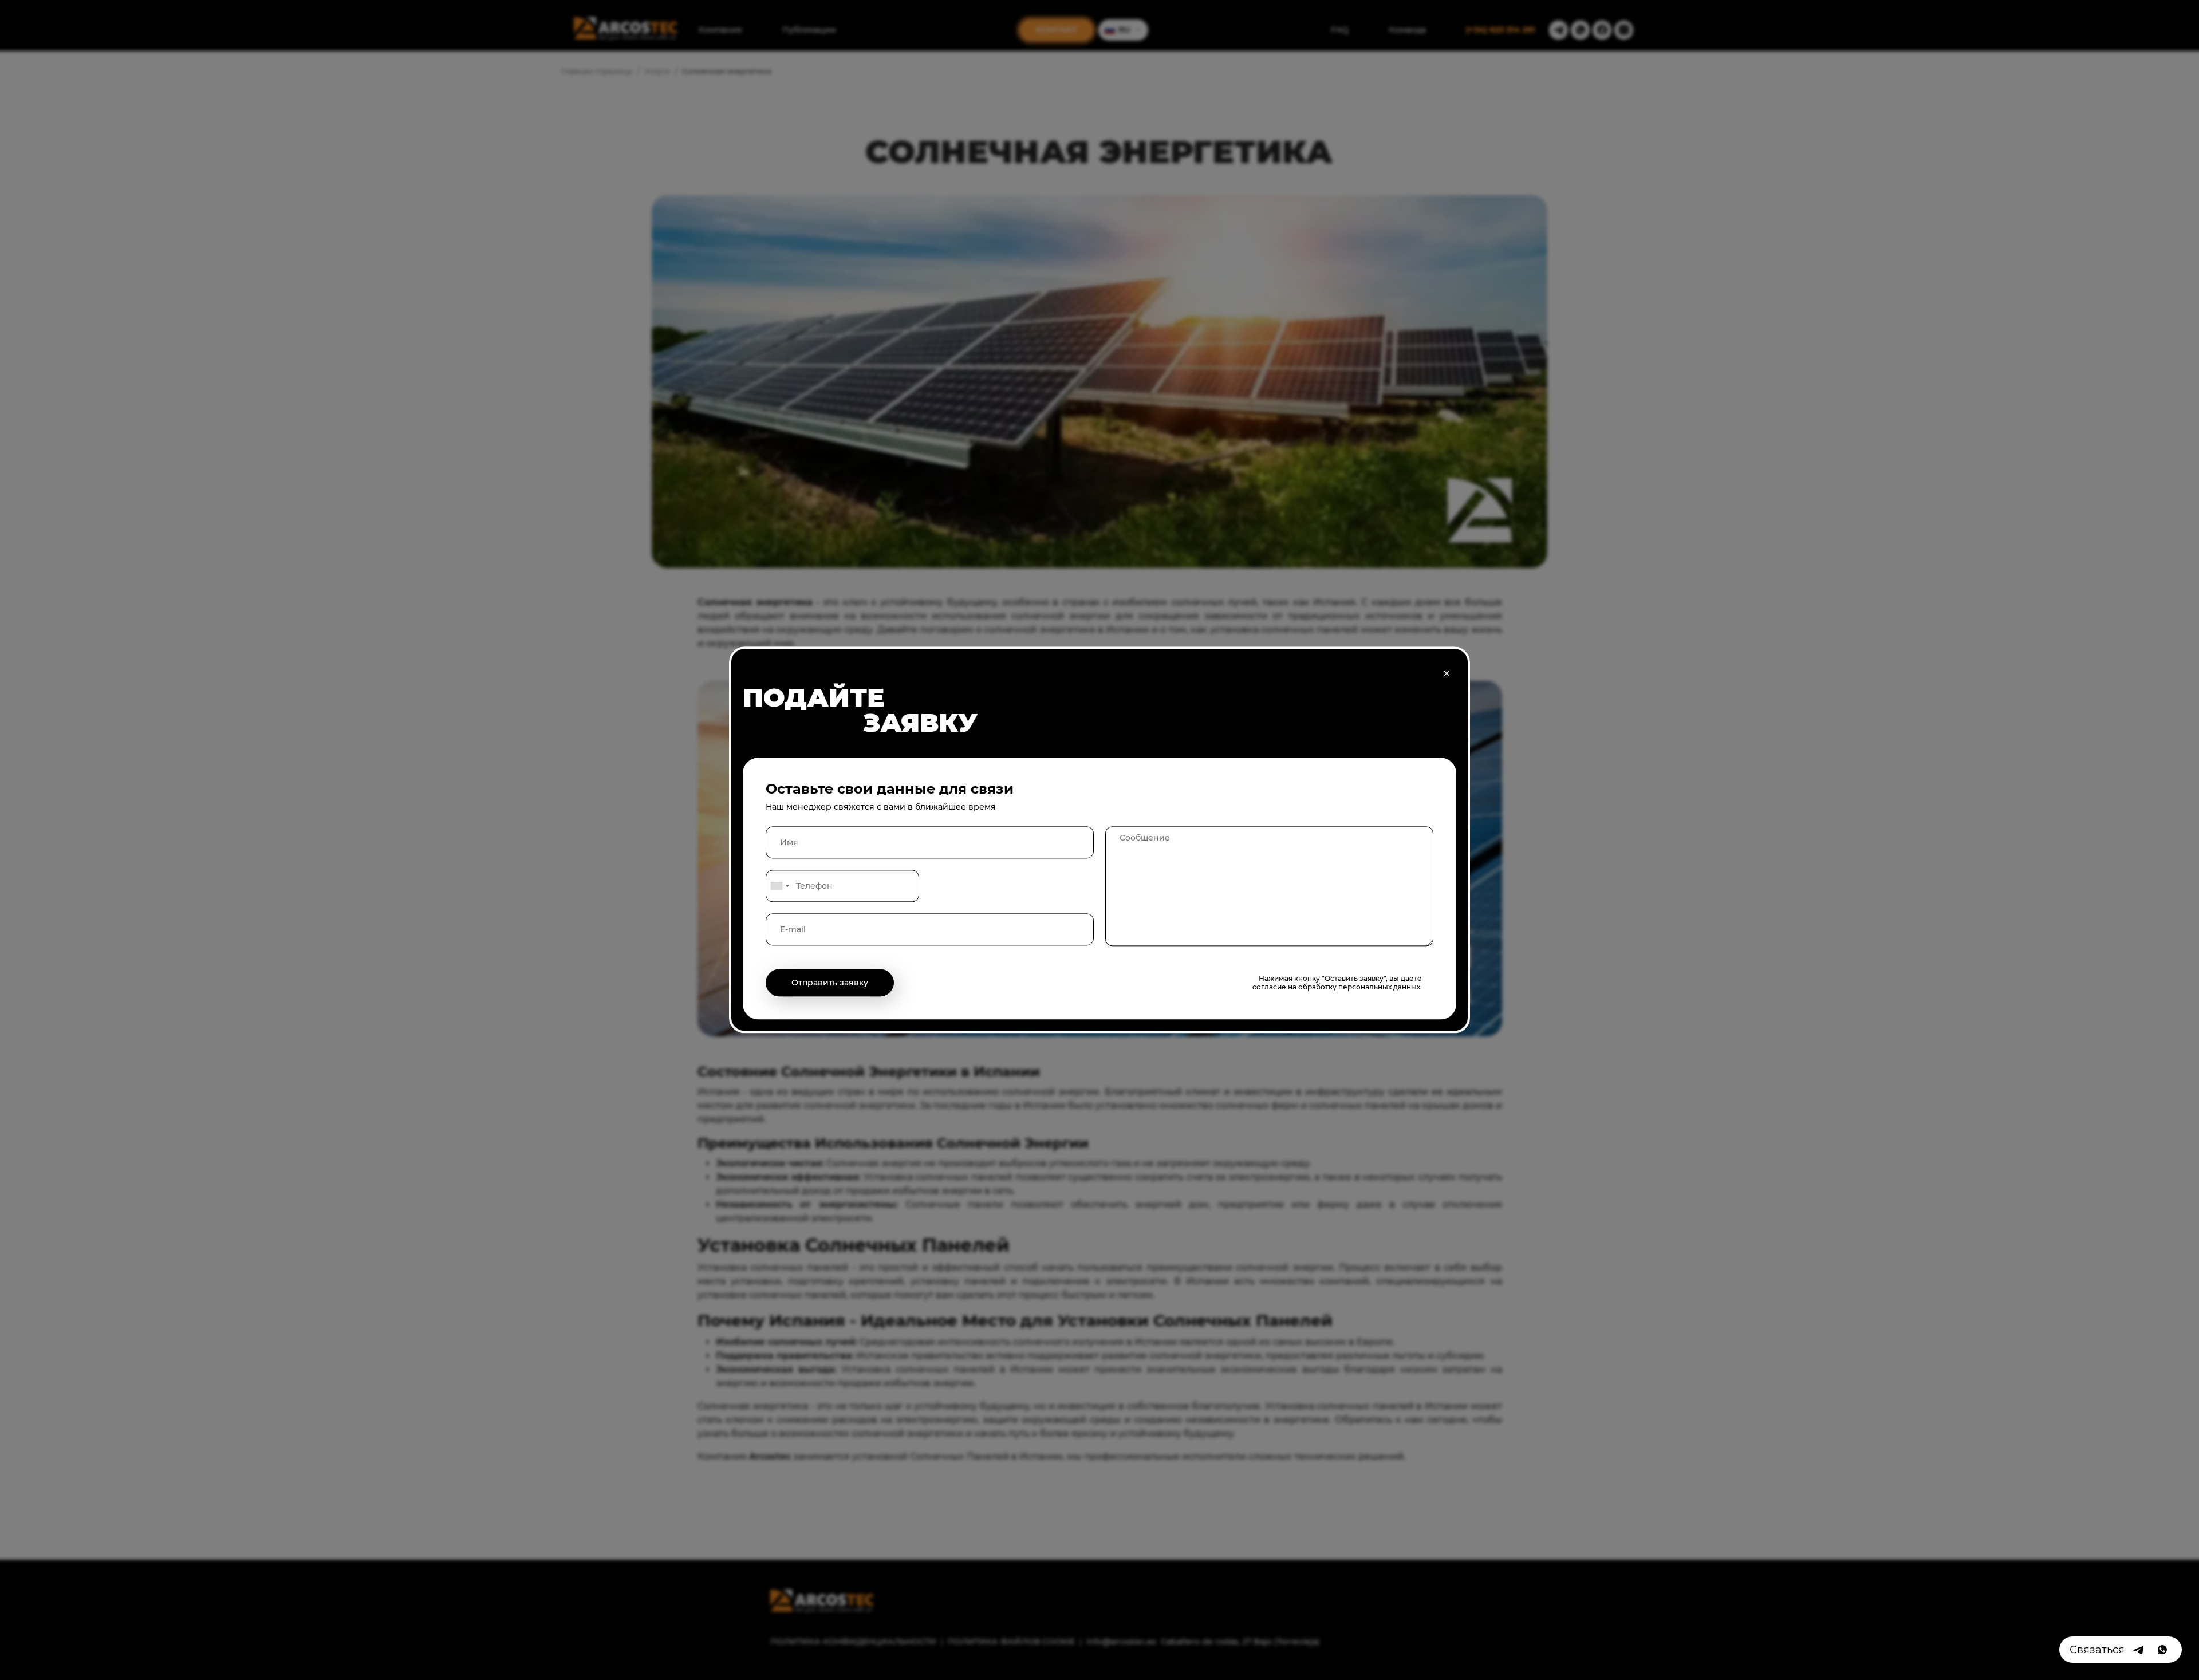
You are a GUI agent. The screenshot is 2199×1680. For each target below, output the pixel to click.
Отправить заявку (830, 983)
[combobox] (779, 886)
